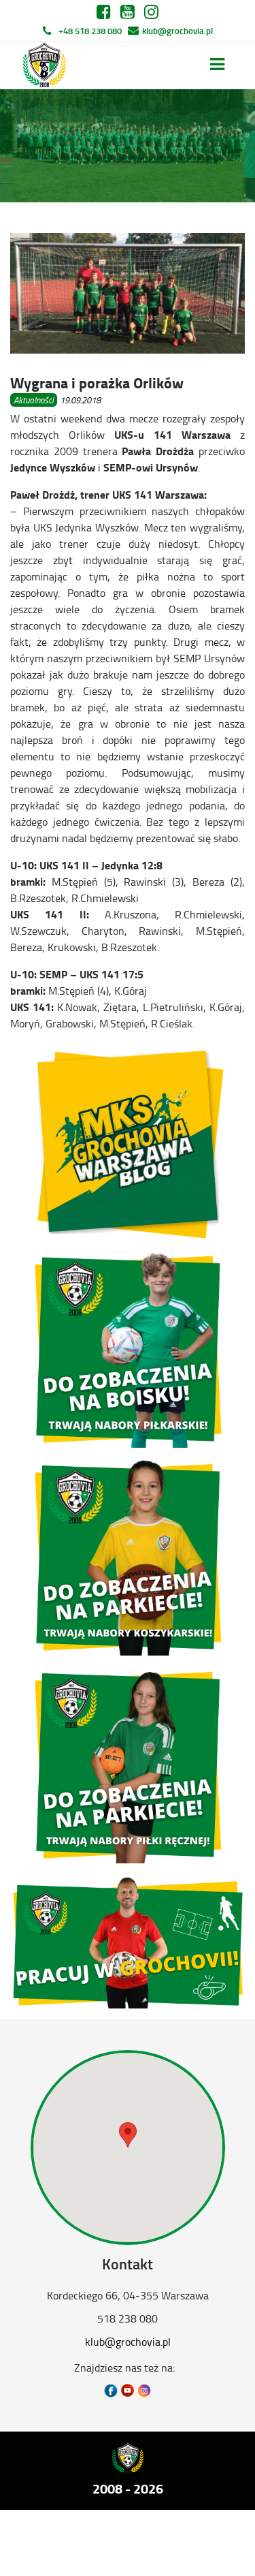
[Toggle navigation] (217, 64)
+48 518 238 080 (90, 31)
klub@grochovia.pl (177, 31)
